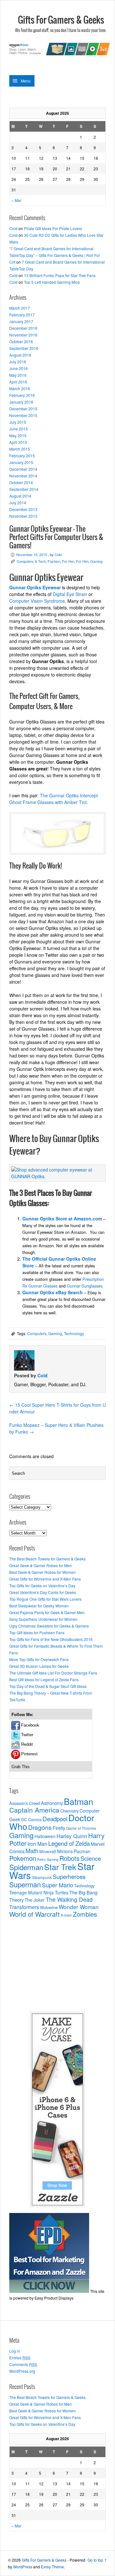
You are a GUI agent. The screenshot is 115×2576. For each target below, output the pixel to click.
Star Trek (60, 1867)
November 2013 (23, 516)
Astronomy (52, 1803)
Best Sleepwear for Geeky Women (39, 1606)
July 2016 (18, 362)
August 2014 (20, 496)
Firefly (59, 1828)
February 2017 (22, 315)
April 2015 (18, 442)
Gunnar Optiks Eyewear (35, 587)
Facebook (30, 1725)
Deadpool (55, 1818)
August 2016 (20, 355)
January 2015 (21, 462)
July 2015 (18, 422)
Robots (69, 1858)
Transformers (24, 1907)
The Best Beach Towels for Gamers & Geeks (47, 1559)
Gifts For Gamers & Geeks (61, 20)
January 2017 (21, 321)
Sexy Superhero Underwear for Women (43, 1619)
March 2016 (20, 388)
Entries (20, 2358)
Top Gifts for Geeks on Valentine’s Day (42, 1586)
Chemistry (69, 1811)
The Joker (35, 1900)
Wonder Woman (79, 1907)
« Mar (16, 200)
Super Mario (57, 1885)
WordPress (23, 2567)
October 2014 (21, 482)
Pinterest (29, 1754)
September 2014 (24, 489)
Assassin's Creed (25, 1803)
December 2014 (23, 469)
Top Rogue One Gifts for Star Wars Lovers (45, 1599)
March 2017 (20, 308)
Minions (65, 1851)
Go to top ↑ (97, 2560)
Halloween (45, 1836)
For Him (82, 561)
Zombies (85, 1914)
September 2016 (24, 348)
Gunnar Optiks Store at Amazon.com (62, 1218)
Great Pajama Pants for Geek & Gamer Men (47, 1612)
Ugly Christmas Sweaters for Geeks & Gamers (49, 1626)
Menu (26, 81)
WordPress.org (22, 2371)
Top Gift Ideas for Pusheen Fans (37, 1632)
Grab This (21, 1767)
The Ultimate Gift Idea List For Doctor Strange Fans (53, 1673)
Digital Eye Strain (70, 594)
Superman (25, 1884)
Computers (37, 1333)
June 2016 (19, 368)
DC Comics (31, 1819)
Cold (13, 228)
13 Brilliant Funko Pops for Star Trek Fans (60, 275)
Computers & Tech (31, 561)
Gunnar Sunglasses (84, 1286)
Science (91, 1858)
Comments (23, 2364)
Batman (79, 1801)
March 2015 (20, 449)
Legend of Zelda (69, 1843)
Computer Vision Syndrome (37, 601)
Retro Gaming (48, 1859)
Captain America (34, 1810)
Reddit (27, 1744)
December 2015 (23, 409)
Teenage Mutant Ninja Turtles (39, 1892)
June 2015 (19, 429)
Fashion (54, 561)
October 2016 (21, 341)
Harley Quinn (72, 1836)
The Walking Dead (69, 1899)
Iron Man (37, 1844)
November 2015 (23, 415)
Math (32, 1851)
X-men (66, 1915)
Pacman (82, 1851)
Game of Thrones (81, 1828)
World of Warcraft (34, 1914)
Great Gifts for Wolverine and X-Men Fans (45, 1579)
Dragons (40, 1827)
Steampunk (42, 1877)
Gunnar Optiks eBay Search (53, 1292)
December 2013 (23, 509)
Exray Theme (52, 2567)
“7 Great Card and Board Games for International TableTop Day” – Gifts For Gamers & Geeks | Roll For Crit (55, 255)
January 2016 (21, 402)
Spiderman (26, 1867)
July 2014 (18, 503)
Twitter (27, 1735)
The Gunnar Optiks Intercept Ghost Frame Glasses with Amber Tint (54, 799)
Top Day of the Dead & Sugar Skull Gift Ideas (48, 1686)
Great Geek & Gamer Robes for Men (41, 1565)
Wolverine (49, 1907)
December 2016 (23, 328)
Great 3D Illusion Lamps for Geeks (39, 1666)
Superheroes (69, 1876)
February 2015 (22, 456)
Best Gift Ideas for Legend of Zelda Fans (44, 1679)
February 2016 (22, 395)
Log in (15, 2351)
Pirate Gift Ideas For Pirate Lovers (53, 228)
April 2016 (18, 382)
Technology (74, 1333)
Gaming (96, 561)
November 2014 (23, 476)
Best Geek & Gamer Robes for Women (42, 1572)
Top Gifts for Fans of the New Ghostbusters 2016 (51, 1639)
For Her (68, 561)
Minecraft (48, 1851)
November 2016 (23, 335)
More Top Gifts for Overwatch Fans (39, 1659)
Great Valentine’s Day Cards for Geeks (43, 1592)
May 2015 (18, 435)
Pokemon (23, 1858)
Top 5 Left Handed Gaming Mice (52, 282)
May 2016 (18, 375)
